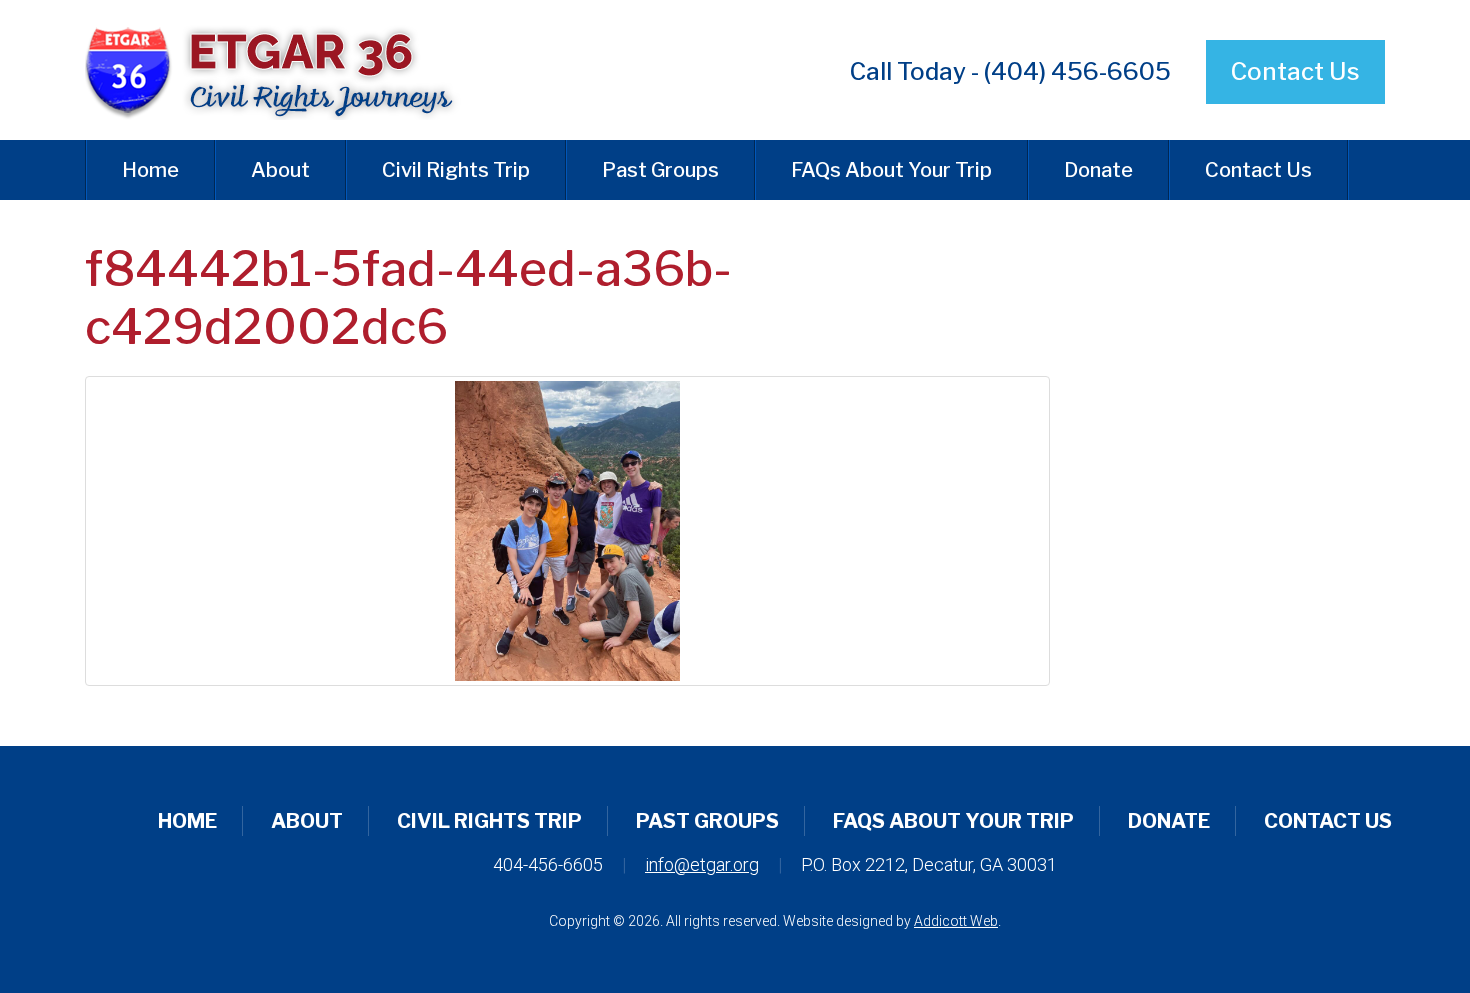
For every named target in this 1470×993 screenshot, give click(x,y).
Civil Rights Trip (456, 170)
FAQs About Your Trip (891, 170)
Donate (1098, 170)
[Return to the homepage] (288, 70)
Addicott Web (956, 921)
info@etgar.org (702, 864)
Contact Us (1295, 71)
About (280, 170)
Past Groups (660, 170)
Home (150, 170)
